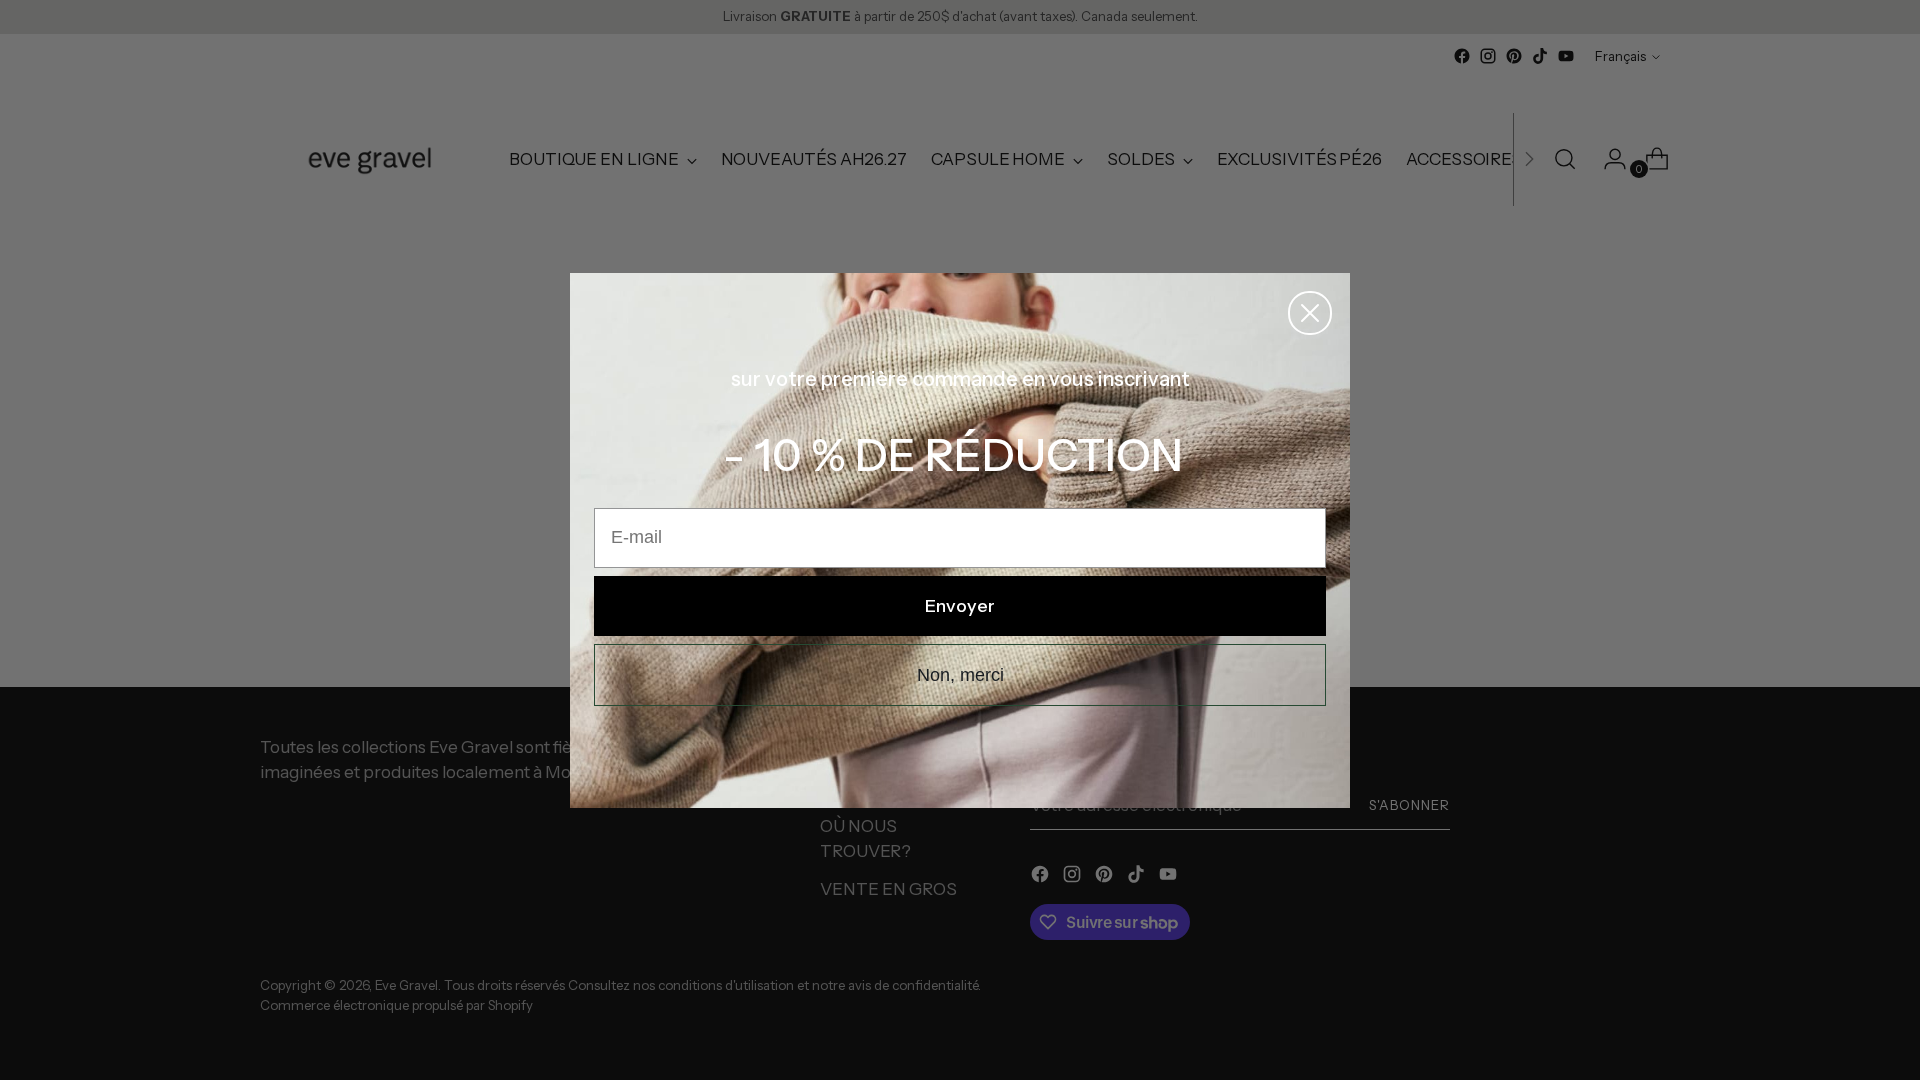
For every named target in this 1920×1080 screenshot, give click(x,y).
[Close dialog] (1310, 313)
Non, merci (960, 675)
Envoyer (960, 606)
